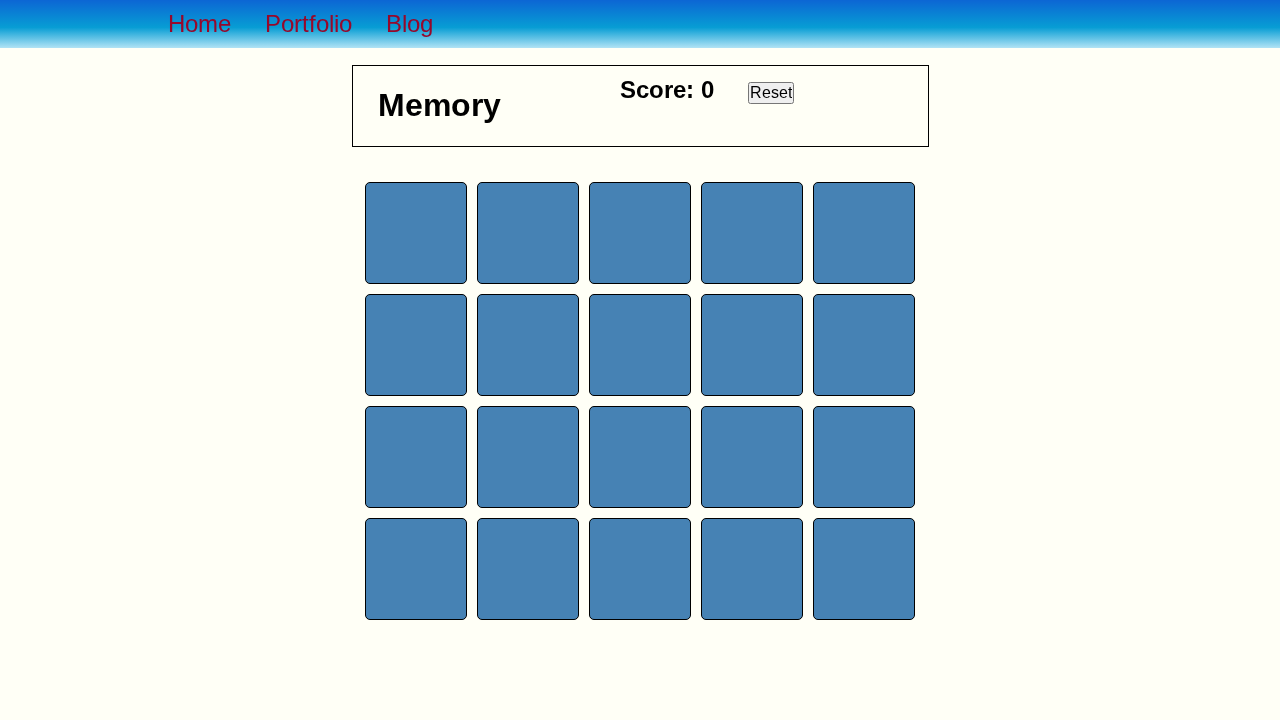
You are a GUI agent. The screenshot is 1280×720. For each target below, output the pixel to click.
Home (199, 23)
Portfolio (308, 23)
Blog (409, 23)
